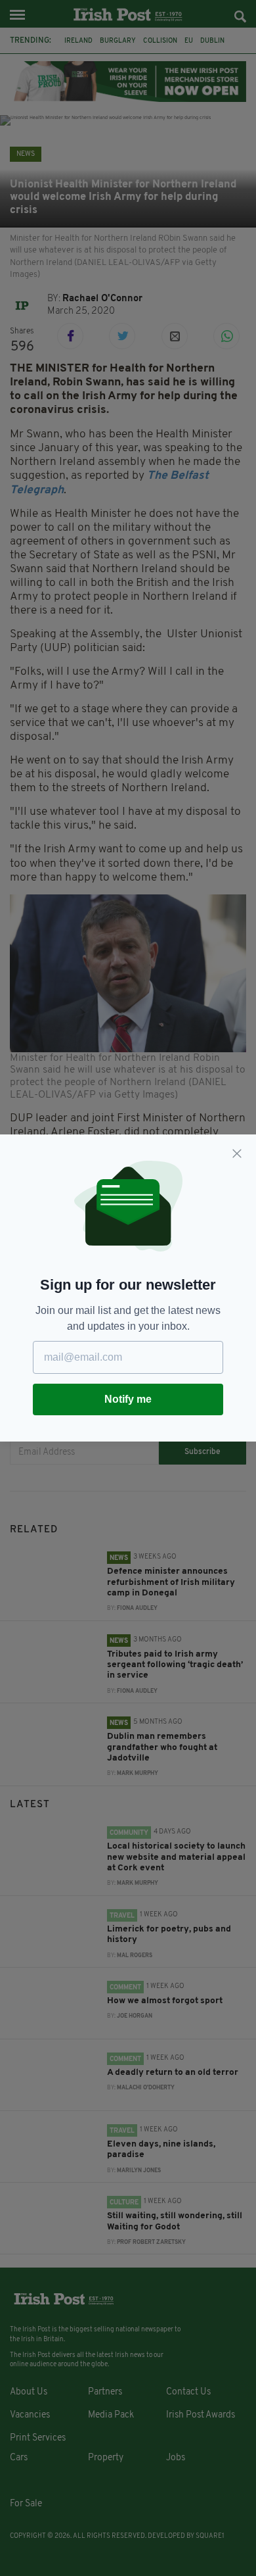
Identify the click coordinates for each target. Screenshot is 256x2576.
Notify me (128, 1399)
